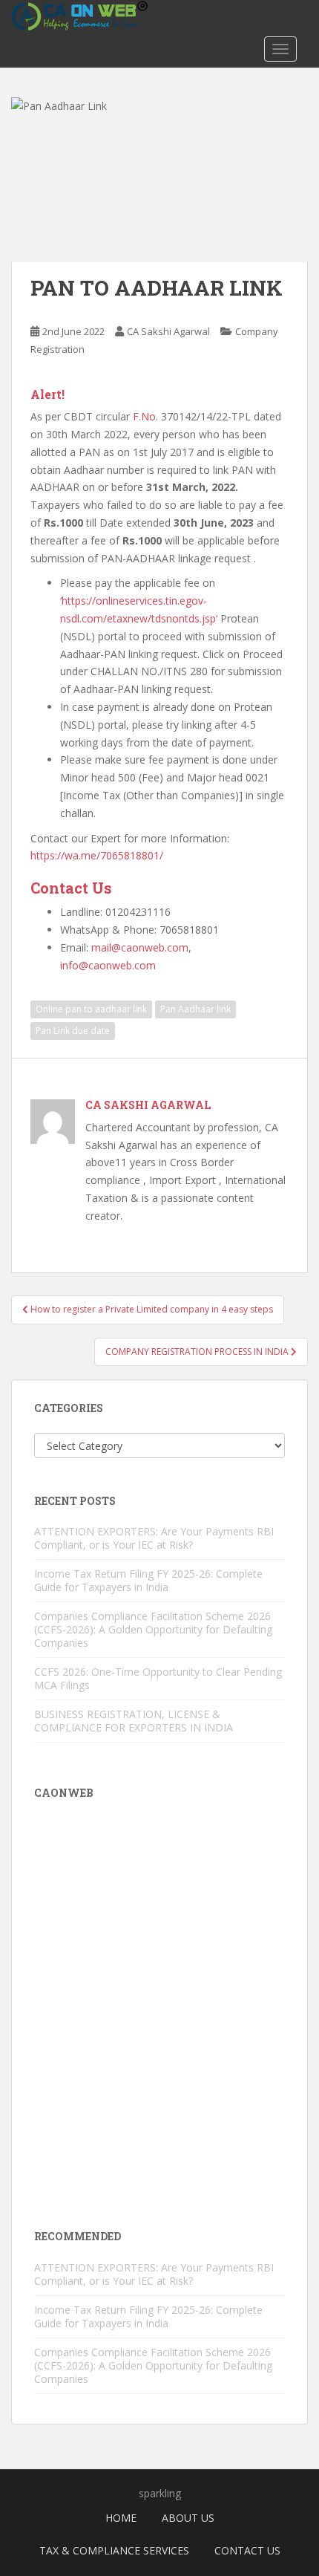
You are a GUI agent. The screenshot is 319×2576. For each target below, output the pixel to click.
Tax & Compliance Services (114, 2550)
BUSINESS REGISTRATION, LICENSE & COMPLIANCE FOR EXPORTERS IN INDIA (134, 1721)
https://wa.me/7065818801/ (97, 855)
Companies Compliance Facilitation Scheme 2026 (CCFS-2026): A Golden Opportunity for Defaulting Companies (153, 1629)
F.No (144, 416)
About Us (188, 2518)
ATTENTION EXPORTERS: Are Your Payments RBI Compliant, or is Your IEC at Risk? (154, 1538)
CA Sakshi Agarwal (168, 331)
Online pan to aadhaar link (91, 1009)
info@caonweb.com (108, 965)
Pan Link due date (73, 1031)
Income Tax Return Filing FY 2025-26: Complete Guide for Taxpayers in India (148, 1580)
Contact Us (247, 2550)
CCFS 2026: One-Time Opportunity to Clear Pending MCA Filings (158, 1678)
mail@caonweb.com (140, 947)
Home (121, 2518)
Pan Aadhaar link (195, 1009)
